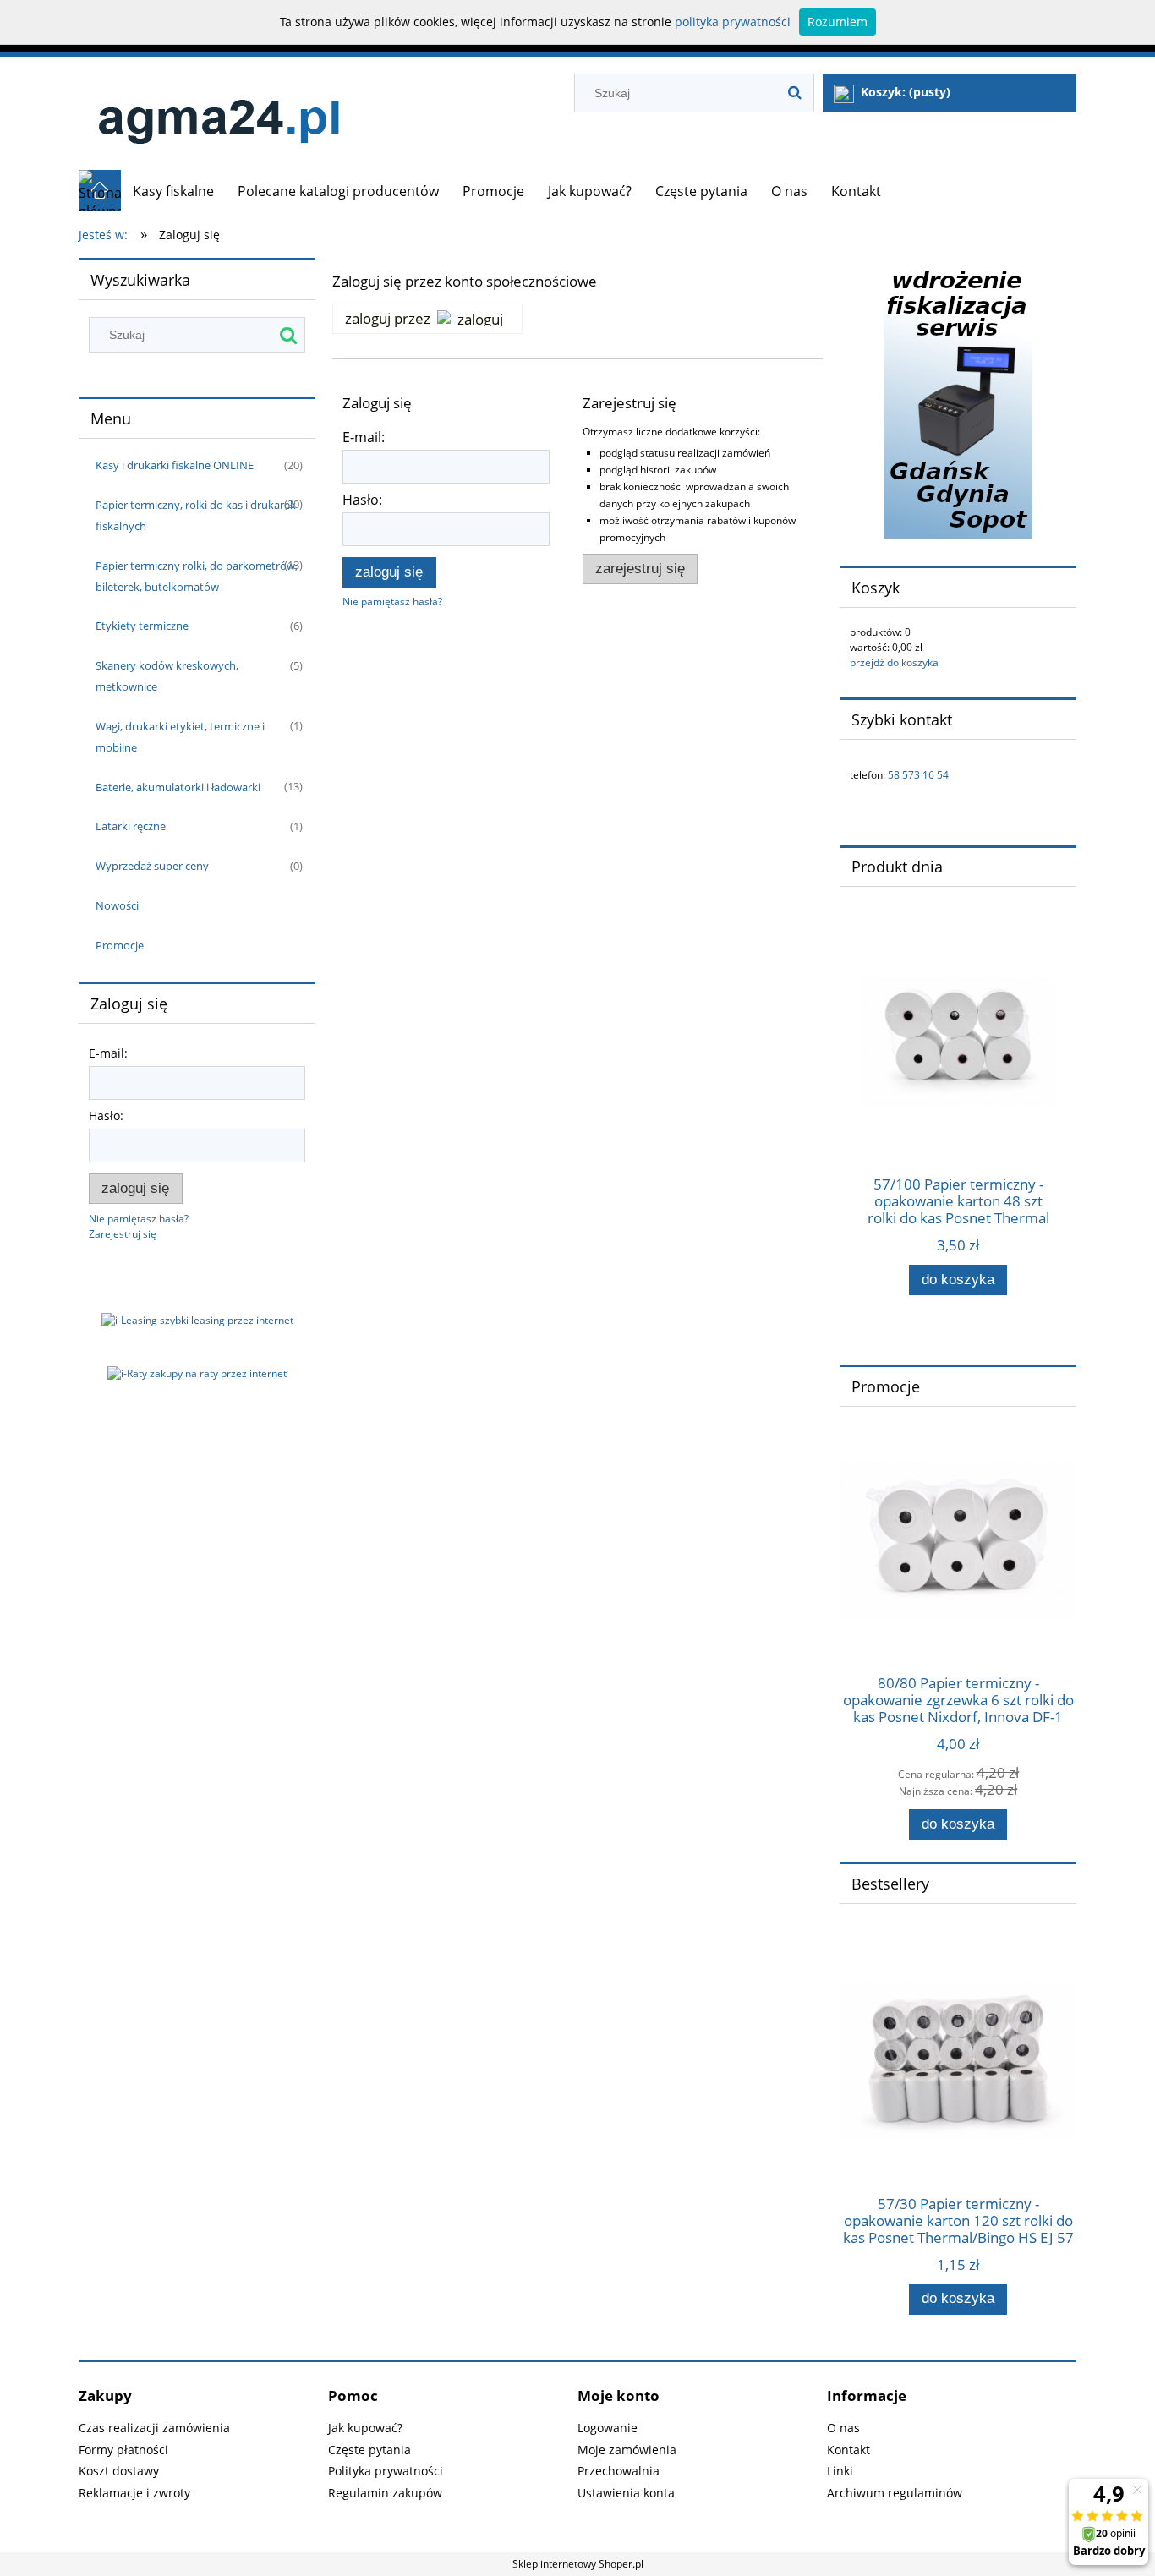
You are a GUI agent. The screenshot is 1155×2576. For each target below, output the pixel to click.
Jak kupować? (365, 2428)
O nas (843, 2428)
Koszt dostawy (119, 2471)
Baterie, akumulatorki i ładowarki (178, 787)
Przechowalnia (619, 2471)
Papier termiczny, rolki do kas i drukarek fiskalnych (196, 515)
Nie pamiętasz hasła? (392, 602)
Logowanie (608, 2428)
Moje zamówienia (627, 2450)
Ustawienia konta (626, 2493)
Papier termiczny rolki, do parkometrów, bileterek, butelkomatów (197, 576)
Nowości (117, 905)
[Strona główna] (219, 113)
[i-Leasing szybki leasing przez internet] (197, 1320)
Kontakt (848, 2450)
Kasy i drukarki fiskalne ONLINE (175, 465)
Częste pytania (369, 2450)
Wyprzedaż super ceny (152, 866)
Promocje (120, 945)
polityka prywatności (733, 22)
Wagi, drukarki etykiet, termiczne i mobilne (180, 737)
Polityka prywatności (386, 2471)
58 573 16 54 (918, 775)
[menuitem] (173, 191)
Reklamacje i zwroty (134, 2493)
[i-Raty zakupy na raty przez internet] (197, 1373)
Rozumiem (838, 22)
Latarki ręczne (131, 826)
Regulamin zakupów (385, 2493)
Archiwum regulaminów (895, 2493)
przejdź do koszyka (894, 662)
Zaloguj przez (388, 318)
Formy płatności (123, 2450)
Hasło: (106, 1116)
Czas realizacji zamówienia (154, 2428)
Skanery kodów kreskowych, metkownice (167, 676)
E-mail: (108, 1053)
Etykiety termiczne (142, 626)
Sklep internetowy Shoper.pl (578, 2564)
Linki (840, 2471)
